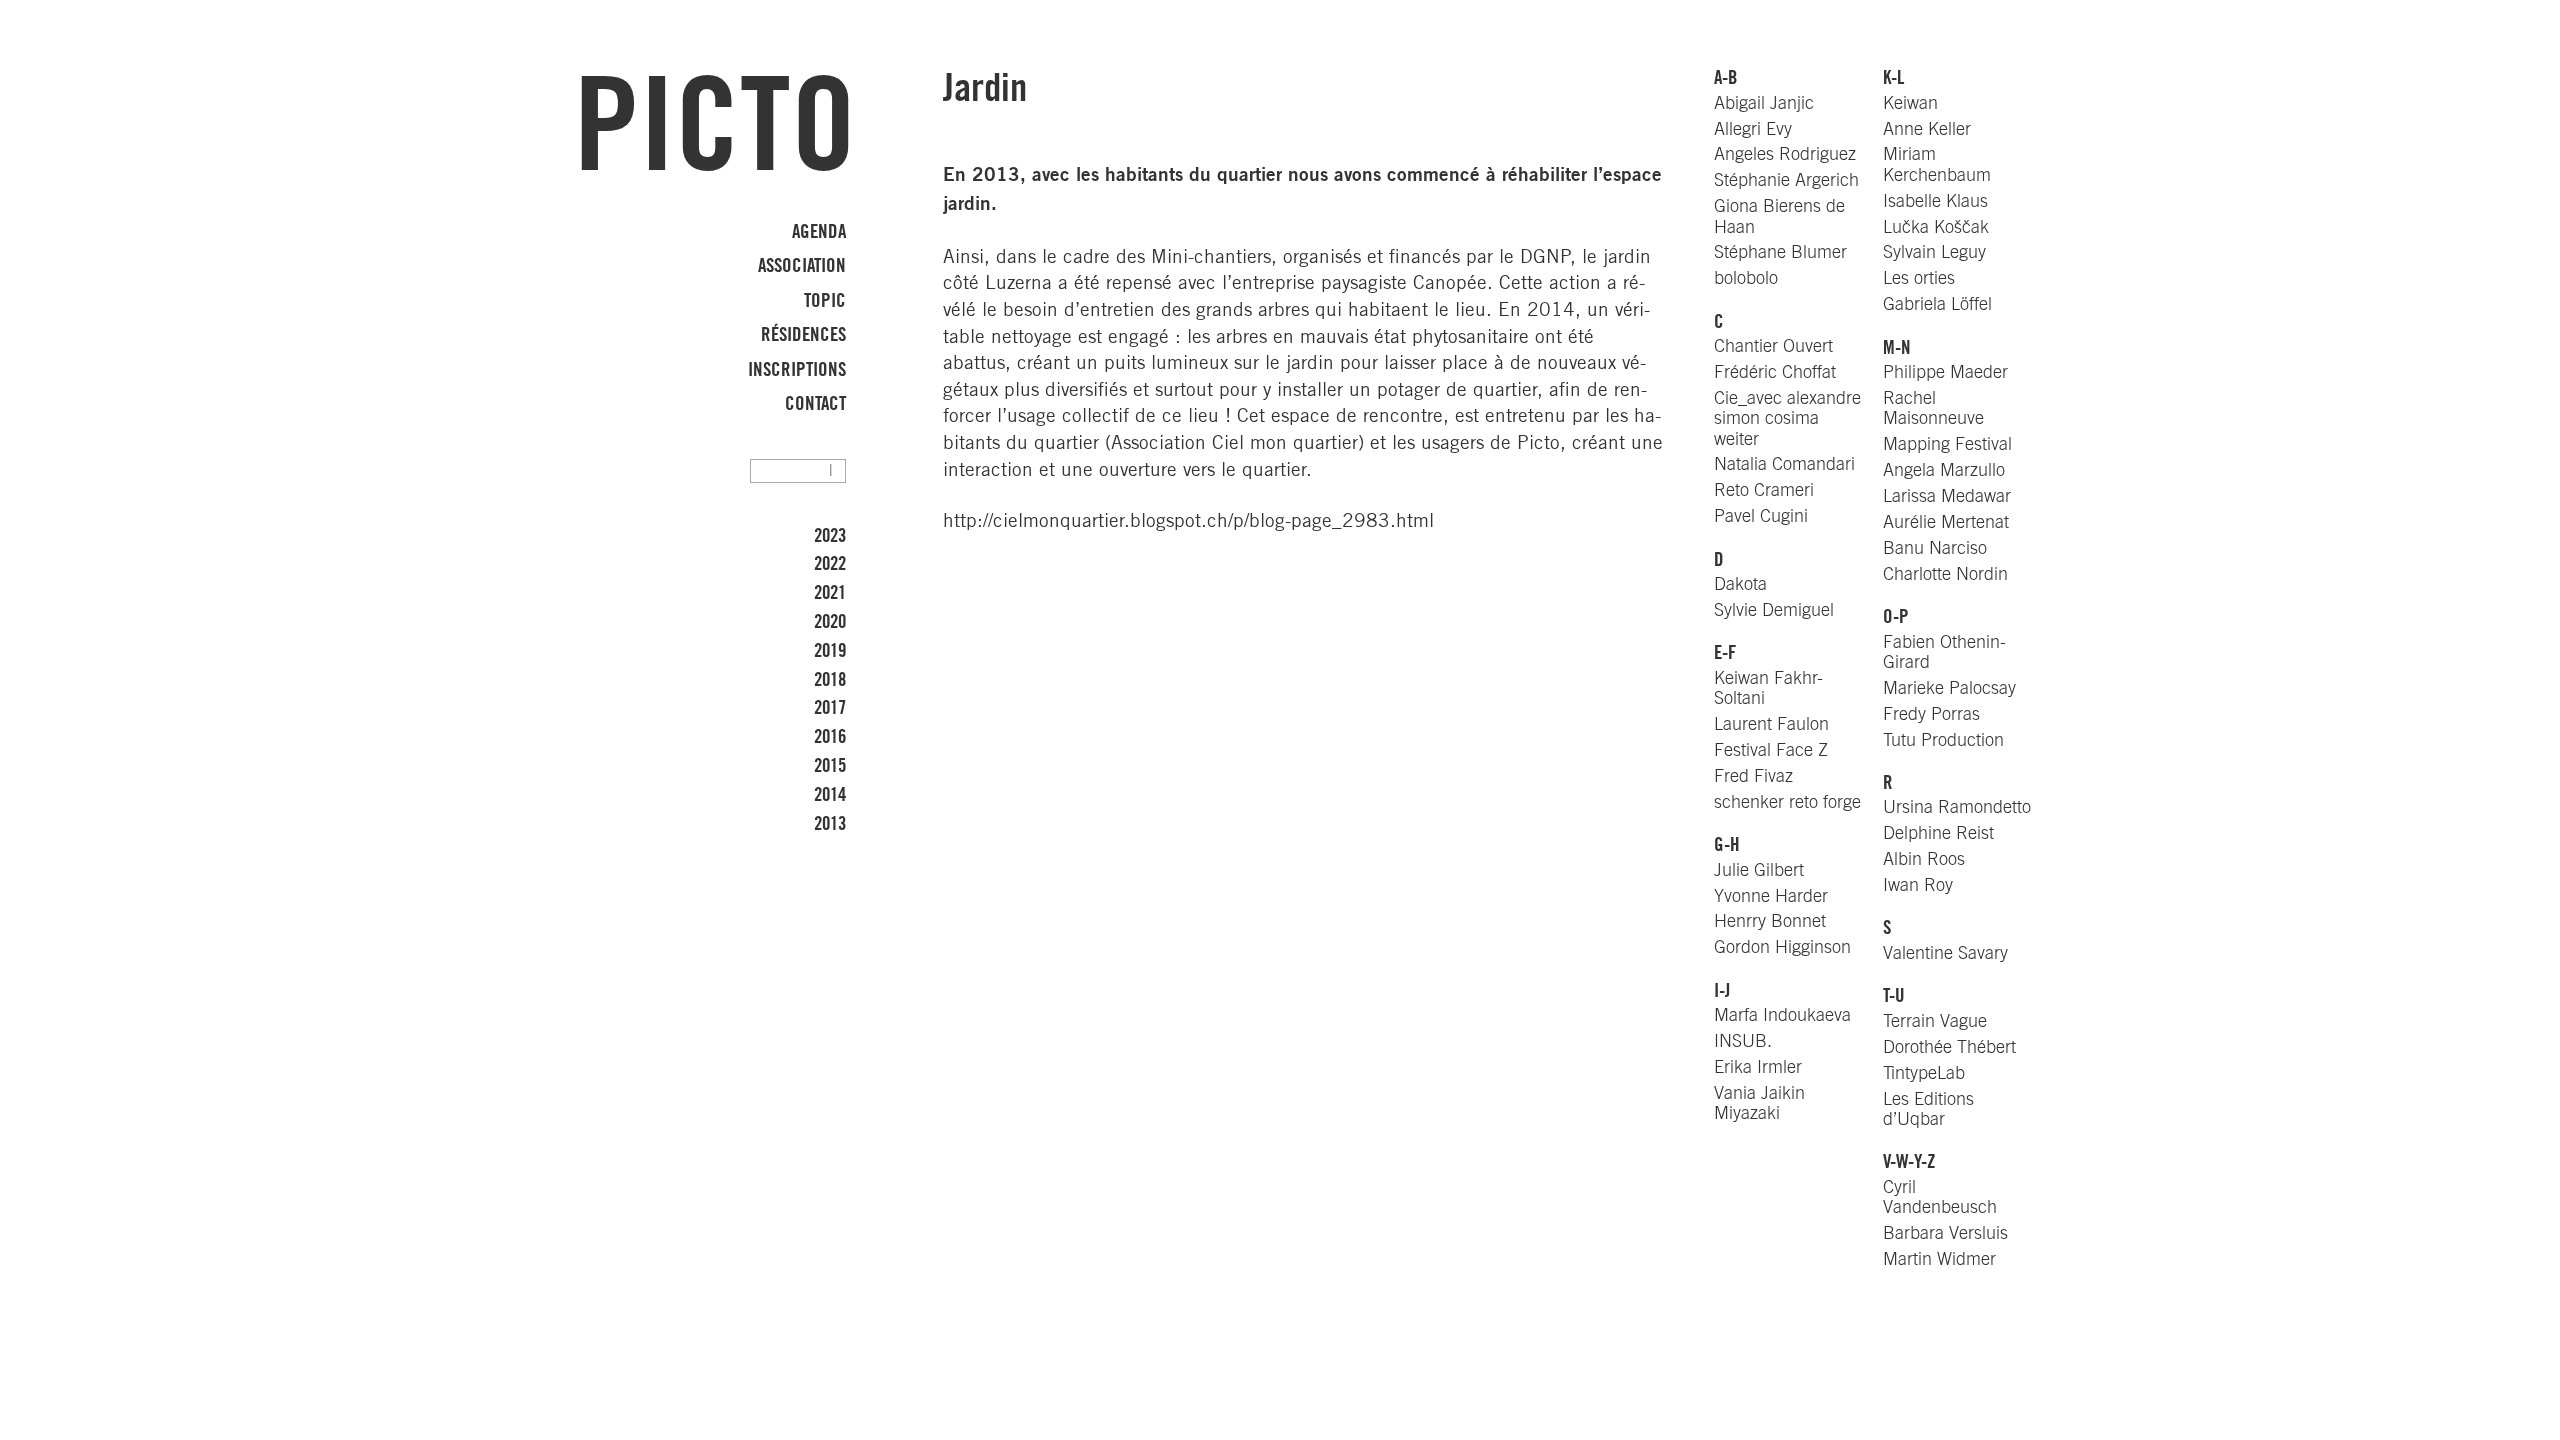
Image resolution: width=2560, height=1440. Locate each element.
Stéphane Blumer (1780, 252)
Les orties (1919, 278)
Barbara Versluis (1945, 1233)
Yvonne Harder (1771, 896)
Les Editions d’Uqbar (1928, 1109)
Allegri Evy (1753, 129)
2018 (830, 680)
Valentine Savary (1945, 953)
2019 (830, 651)
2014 (830, 795)
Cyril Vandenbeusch (1940, 1197)
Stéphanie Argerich (1786, 180)
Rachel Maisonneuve (1933, 408)
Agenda (819, 231)
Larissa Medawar (1947, 496)
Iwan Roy (1918, 885)
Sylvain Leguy (1934, 252)
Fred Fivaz (1753, 776)
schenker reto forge (1787, 802)
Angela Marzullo (1944, 470)
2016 (830, 737)
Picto (715, 129)
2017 (830, 708)
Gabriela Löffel (1937, 304)
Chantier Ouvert (1773, 346)
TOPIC (825, 300)
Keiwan (1910, 103)
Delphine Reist (1938, 833)
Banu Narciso (1935, 548)
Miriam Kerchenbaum (1937, 164)
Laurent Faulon (1771, 724)
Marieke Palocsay (1949, 688)
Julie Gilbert (1759, 870)
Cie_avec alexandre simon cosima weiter (1787, 418)
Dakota (1740, 584)
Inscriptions (797, 370)
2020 (830, 622)
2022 (830, 564)
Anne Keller (1927, 129)
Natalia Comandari (1784, 464)
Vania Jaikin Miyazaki (1759, 1103)
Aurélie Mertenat (1946, 522)
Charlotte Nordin (1945, 574)
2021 (830, 593)
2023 (830, 536)
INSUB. (1743, 1041)
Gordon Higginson (1782, 947)
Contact (815, 404)
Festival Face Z (1771, 750)
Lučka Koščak (1936, 227)
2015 (830, 766)
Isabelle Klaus (1935, 201)
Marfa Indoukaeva (1782, 1015)
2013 (830, 824)
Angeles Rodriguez (1785, 154)
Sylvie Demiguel (1774, 610)
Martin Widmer (1939, 1259)
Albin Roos (1924, 859)
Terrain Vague (1935, 1021)
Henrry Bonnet (1770, 921)
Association (802, 266)
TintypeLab (1924, 1073)
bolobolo (1746, 278)
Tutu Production (1943, 740)
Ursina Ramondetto (1957, 807)
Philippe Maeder (1945, 372)
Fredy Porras (1931, 714)
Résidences (803, 335)
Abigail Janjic (1764, 103)
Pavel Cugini (1761, 516)
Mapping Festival (1947, 444)
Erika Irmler (1758, 1067)
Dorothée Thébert (1949, 1047)
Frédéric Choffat (1775, 372)
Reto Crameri (1764, 490)
